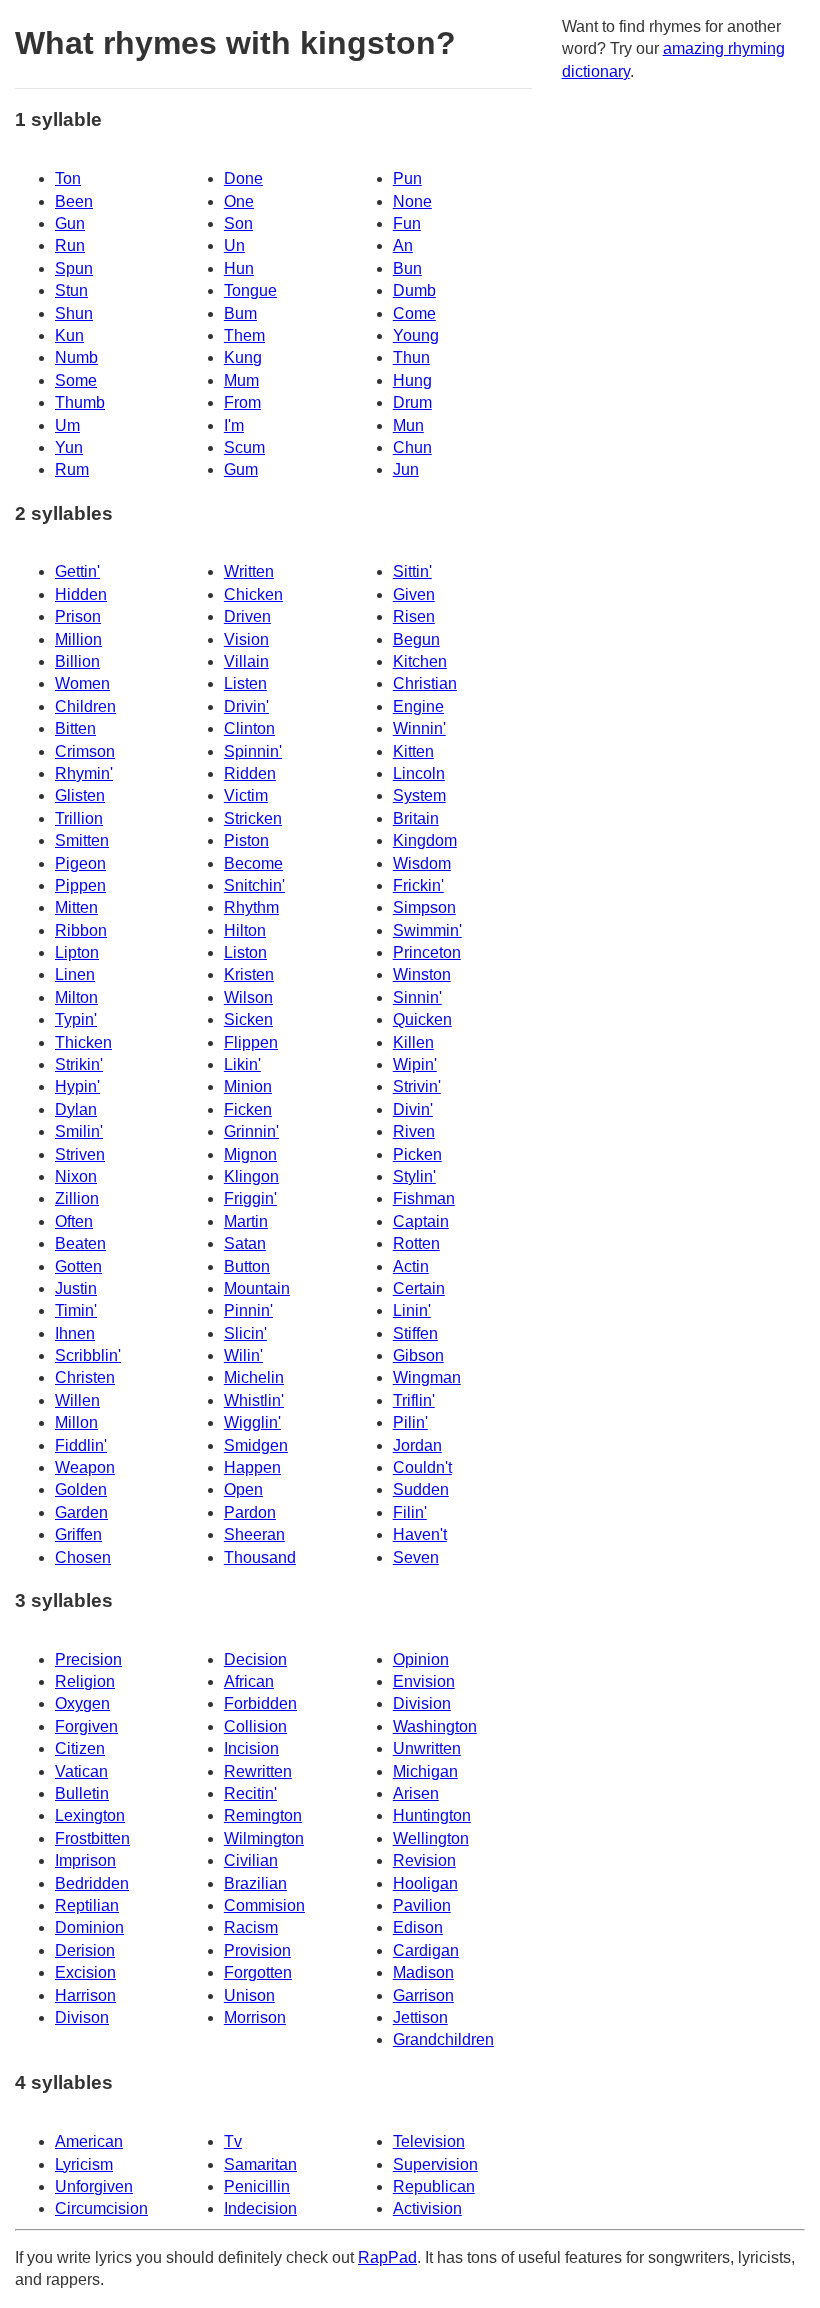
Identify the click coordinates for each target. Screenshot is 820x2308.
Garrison (423, 1995)
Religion (85, 1681)
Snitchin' (254, 885)
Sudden (421, 1489)
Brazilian (255, 1883)
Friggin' (250, 1198)
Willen (77, 1400)
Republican (434, 2186)
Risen (414, 616)
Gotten (78, 1266)
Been (74, 201)
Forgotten (258, 1972)
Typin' (76, 1019)
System (419, 795)
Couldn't (422, 1467)
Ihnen (75, 1333)
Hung (412, 380)
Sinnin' (417, 997)
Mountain (257, 1288)
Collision (255, 1726)
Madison (423, 1972)
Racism (251, 1927)
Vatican (81, 1771)
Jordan (417, 1445)
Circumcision (101, 2208)
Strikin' (79, 1064)
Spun (74, 268)
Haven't (420, 1534)
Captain (421, 1221)
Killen (413, 1042)
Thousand (260, 1557)
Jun (406, 469)
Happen (252, 1467)
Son (238, 223)
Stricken (253, 818)
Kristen (249, 974)
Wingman (427, 1377)
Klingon (251, 1176)
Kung (243, 357)
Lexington (90, 1815)
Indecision (260, 2208)
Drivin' (246, 706)
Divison (82, 2017)
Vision (246, 639)
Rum (72, 469)
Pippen (80, 885)
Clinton (249, 728)
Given (414, 594)
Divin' (413, 1109)
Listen (245, 683)
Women (82, 683)
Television (429, 2141)
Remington (263, 1815)
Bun (407, 268)
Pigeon (80, 863)
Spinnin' (253, 751)
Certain (419, 1288)
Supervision (435, 2164)
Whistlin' (254, 1400)
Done (243, 178)
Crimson (85, 751)
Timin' (76, 1310)
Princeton (427, 952)
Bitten (75, 728)
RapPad (387, 2257)
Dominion (89, 1927)
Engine (418, 706)
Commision (264, 1905)
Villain (246, 661)
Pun (407, 178)
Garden (81, 1512)
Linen (75, 974)
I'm (234, 425)
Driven (247, 616)
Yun (69, 447)
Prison (78, 616)
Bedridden (92, 1883)
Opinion (421, 1659)
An (403, 245)
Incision (251, 1748)
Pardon (250, 1512)
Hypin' (77, 1086)
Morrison (255, 2017)
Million (78, 639)
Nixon (76, 1176)
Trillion (79, 818)
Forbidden (260, 1703)
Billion (77, 661)
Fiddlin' (81, 1445)
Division (422, 1703)
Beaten (80, 1243)
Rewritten (258, 1771)
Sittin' (412, 571)
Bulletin (82, 1793)
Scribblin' (88, 1355)
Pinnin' (248, 1310)
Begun (416, 639)
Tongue (250, 290)
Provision (257, 1950)
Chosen (83, 1557)
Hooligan (425, 1883)
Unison (249, 1995)
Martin (246, 1221)
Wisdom (422, 863)
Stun (71, 290)
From (242, 402)
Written (249, 571)
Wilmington (264, 1838)
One (239, 201)
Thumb (80, 402)
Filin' (410, 1512)
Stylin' (414, 1176)
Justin (76, 1288)
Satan (245, 1243)
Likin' (242, 1064)
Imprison (85, 1860)
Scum (244, 447)
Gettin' (77, 571)
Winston (422, 974)
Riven (414, 1131)
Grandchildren (443, 2039)
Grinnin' (251, 1131)
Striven (80, 1154)
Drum (412, 402)
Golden (81, 1489)
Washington (435, 1726)
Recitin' (250, 1793)
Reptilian (87, 1905)
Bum (240, 313)
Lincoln (419, 773)
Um (67, 425)
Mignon (250, 1154)
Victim (246, 795)
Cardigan (426, 1950)
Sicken (248, 1019)
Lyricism (84, 2164)
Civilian (251, 1860)
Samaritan (260, 2164)
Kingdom (425, 840)
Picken (417, 1154)
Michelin (254, 1377)
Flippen (251, 1042)
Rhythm (251, 907)
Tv (233, 2141)
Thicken (83, 1042)
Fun (407, 223)
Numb (76, 357)
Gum (241, 469)
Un (234, 245)
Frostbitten (92, 1838)
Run (70, 245)
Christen (85, 1377)
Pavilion (422, 1905)
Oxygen (82, 1703)
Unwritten (427, 1748)
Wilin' (243, 1355)
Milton (76, 997)
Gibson (418, 1355)
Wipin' (415, 1064)
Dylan (76, 1109)
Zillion (77, 1198)
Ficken (248, 1109)
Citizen (80, 1748)
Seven (416, 1557)
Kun (69, 335)
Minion (248, 1086)
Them (244, 335)
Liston (245, 952)
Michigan (425, 1771)
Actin (411, 1266)
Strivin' (417, 1086)
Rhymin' (84, 773)
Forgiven (86, 1726)
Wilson (248, 997)
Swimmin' (427, 930)
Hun (239, 268)
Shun (74, 313)
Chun (412, 447)
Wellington (431, 1838)
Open (243, 1489)
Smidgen (256, 1445)
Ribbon (81, 930)
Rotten (416, 1243)
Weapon (85, 1467)
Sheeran (254, 1534)
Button (247, 1266)
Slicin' (245, 1333)
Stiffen (415, 1333)
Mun (408, 425)
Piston (246, 840)
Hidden (81, 594)
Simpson (424, 907)
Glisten (80, 795)
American (89, 2141)
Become (253, 863)
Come (414, 313)
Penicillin (257, 2186)
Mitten (76, 907)
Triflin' (414, 1400)
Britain (416, 818)
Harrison (85, 1995)
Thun (411, 357)
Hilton (245, 930)
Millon (76, 1422)
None (412, 201)
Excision (85, 1972)
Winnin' (419, 728)
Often (74, 1221)
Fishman (424, 1198)
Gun (70, 223)
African (249, 1681)
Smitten (82, 840)
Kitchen (420, 661)
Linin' (412, 1310)
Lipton (77, 952)
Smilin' (79, 1131)
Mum (241, 380)
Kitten (413, 751)
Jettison (420, 2017)
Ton (68, 178)
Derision (85, 1950)
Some (76, 380)
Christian (425, 683)
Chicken (253, 594)
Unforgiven (94, 2186)
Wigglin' (252, 1422)
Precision (88, 1659)
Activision (427, 2208)
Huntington (432, 1815)
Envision (424, 1681)
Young (416, 335)
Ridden (250, 773)
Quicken (422, 1019)
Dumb (414, 290)
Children (85, 706)
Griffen (78, 1534)
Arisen (416, 1793)
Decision (255, 1659)
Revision (424, 1860)
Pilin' (410, 1422)
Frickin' (418, 885)
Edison (418, 1927)
